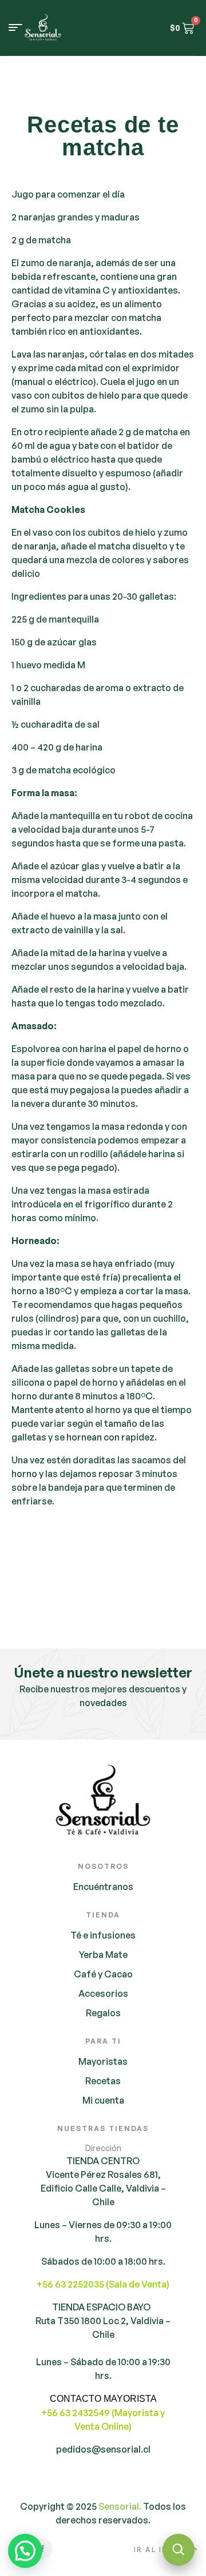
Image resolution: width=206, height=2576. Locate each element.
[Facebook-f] (42, 2549)
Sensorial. (120, 2506)
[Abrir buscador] (179, 2550)
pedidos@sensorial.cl (103, 2449)
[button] (25, 2551)
